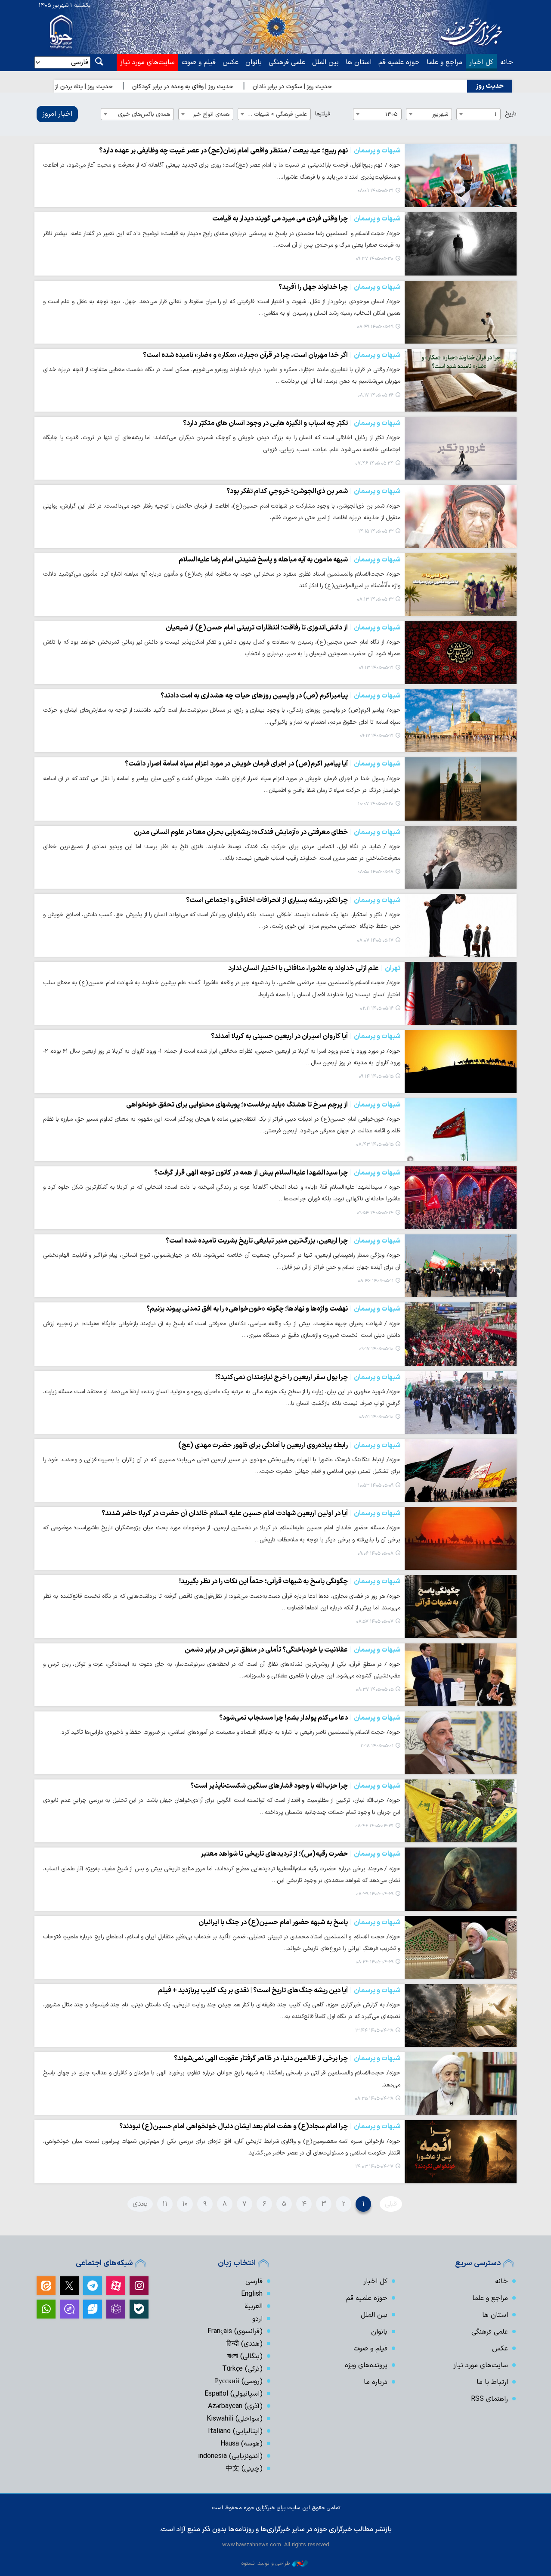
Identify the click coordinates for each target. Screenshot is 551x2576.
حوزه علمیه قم (399, 62)
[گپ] (69, 2309)
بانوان (254, 62)
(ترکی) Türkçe (242, 2369)
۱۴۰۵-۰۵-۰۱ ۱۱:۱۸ (377, 1746)
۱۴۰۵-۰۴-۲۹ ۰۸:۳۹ (375, 1894)
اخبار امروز (57, 114)
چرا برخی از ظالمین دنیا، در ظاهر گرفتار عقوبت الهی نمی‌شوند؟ (287, 2058)
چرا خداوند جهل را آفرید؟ (339, 287)
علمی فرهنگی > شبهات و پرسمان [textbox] (272, 114)
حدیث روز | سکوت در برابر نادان (341, 87)
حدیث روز (490, 86)
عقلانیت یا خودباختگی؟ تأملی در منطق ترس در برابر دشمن (293, 1650)
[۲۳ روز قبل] (461, 1470)
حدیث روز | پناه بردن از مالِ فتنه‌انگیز (115, 87)
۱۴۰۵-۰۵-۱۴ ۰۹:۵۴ (375, 1213)
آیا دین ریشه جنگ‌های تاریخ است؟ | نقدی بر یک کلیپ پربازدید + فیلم (279, 1990)
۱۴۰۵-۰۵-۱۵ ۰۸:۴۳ (375, 1145)
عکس (231, 62)
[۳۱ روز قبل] (461, 1743)
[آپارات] (116, 2286)
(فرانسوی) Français (235, 2331)
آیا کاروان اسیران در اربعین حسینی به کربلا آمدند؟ (306, 1036)
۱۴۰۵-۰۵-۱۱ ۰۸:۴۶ (376, 1281)
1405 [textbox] (392, 114)
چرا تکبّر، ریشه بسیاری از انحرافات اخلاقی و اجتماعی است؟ (293, 900)
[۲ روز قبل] (461, 244)
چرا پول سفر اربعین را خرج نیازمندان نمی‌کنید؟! (308, 1377)
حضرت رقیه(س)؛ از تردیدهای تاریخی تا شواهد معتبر (300, 1854)
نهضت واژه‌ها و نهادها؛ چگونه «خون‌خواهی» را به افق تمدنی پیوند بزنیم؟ (273, 1309)
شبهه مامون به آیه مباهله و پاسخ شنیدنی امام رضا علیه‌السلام (289, 560)
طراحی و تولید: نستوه (266, 2563)
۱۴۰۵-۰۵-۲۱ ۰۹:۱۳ (376, 668)
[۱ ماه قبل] (461, 1811)
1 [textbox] (496, 114)
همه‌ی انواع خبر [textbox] (211, 114)
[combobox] (478, 114)
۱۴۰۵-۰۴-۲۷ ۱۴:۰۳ (374, 2167)
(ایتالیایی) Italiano (235, 2431)
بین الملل (325, 62)
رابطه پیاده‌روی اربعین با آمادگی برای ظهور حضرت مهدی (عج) (289, 1445)
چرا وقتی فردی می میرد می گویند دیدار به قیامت (306, 219)
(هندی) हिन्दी (245, 2344)
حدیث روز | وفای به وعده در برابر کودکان (231, 87)
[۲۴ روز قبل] (461, 1538)
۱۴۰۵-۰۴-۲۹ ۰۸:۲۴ (375, 1962)
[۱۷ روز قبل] (461, 1061)
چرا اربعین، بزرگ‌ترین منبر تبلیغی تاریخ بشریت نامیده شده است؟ (283, 1241)
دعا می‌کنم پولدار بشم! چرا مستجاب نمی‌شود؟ (310, 1718)
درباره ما (376, 2382)
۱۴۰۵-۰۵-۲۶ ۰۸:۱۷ (375, 395)
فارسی (254, 2282)
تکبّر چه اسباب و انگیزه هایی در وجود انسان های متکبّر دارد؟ (292, 423)
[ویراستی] (93, 2309)
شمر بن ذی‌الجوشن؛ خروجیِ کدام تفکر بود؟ (313, 491)
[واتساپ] (46, 2309)
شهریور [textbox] (440, 114)
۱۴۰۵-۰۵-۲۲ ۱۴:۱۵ (376, 532)
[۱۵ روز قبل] (461, 925)
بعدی (140, 2204)
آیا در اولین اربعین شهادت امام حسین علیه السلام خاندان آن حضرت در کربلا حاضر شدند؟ (251, 1513)
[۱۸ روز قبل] (461, 1198)
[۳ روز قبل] (461, 312)
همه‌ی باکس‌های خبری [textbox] (144, 114)
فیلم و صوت (199, 62)
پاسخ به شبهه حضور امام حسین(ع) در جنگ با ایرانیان (299, 1922)
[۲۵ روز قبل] (461, 1606)
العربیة (254, 2306)
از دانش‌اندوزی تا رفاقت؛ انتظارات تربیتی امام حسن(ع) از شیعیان (283, 628)
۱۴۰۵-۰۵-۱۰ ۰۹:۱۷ (376, 1349)
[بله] (139, 2309)
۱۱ (165, 2204)
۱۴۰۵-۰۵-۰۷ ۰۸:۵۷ (375, 1622)
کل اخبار (481, 62)
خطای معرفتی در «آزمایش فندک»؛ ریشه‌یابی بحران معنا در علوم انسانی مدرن (267, 832)
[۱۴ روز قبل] (461, 857)
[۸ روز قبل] (461, 448)
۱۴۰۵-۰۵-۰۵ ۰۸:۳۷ (375, 1690)
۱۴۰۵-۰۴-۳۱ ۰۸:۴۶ (374, 1826)
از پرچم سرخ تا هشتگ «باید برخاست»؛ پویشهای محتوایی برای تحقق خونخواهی (263, 1105)
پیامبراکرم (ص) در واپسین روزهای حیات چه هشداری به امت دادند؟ (280, 696)
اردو (257, 2319)
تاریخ (511, 114)
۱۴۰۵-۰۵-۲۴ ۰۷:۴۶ (374, 463)
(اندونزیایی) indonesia (230, 2456)
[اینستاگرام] (139, 2286)
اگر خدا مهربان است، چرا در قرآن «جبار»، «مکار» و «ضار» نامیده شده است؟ (272, 355)
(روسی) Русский (239, 2381)
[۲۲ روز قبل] (461, 1334)
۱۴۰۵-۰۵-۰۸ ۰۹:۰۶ (375, 1554)
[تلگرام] (93, 2286)
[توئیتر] (69, 2286)
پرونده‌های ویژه (366, 2365)
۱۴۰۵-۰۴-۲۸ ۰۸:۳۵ (374, 2099)
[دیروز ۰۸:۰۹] (461, 176)
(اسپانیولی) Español (234, 2394)
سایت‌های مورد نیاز (147, 62)
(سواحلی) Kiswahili (235, 2419)
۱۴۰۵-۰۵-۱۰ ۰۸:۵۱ (376, 1417)
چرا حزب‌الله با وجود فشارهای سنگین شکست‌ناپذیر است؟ (295, 1786)
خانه (507, 62)
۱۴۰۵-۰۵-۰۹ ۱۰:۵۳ (376, 1486)
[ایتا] (46, 2286)
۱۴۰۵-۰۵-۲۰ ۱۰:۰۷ (376, 804)
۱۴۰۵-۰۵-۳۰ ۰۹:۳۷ (375, 259)
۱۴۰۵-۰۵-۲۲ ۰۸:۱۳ (375, 600)
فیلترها (323, 114)
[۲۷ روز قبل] (461, 1675)
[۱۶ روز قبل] (461, 993)
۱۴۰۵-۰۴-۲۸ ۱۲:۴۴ (374, 2031)
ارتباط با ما (492, 2382)
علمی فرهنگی (287, 62)
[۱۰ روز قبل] (461, 516)
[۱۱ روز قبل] (461, 653)
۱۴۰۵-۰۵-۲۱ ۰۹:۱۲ (376, 736)
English (252, 2294)
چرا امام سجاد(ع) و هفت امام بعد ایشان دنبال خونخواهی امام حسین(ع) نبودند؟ (260, 2127)
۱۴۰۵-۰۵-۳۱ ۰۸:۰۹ (375, 191)
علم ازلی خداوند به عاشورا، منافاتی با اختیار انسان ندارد (314, 968)
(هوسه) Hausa (241, 2444)
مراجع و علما (444, 62)
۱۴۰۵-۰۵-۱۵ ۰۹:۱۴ (376, 1077)
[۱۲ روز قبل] (461, 789)
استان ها (359, 62)
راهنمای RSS (489, 2399)
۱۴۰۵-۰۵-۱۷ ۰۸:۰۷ (375, 941)
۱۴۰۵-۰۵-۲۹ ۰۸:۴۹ (375, 327)
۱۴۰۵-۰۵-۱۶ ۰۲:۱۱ (377, 1009)
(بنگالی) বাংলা (245, 2356)
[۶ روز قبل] (461, 380)
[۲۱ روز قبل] (461, 1266)
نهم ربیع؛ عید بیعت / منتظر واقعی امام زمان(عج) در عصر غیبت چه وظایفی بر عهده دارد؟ (250, 151)
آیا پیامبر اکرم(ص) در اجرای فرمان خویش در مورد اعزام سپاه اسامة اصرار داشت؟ (263, 764)
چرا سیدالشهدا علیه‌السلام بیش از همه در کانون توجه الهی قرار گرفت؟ (277, 1173)
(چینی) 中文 (244, 2469)
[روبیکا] (116, 2309)
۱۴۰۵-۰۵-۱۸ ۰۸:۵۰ (375, 872)
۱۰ (185, 2204)
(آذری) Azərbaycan (235, 2406)
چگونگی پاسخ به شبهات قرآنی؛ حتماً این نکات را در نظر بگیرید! (290, 1581)
